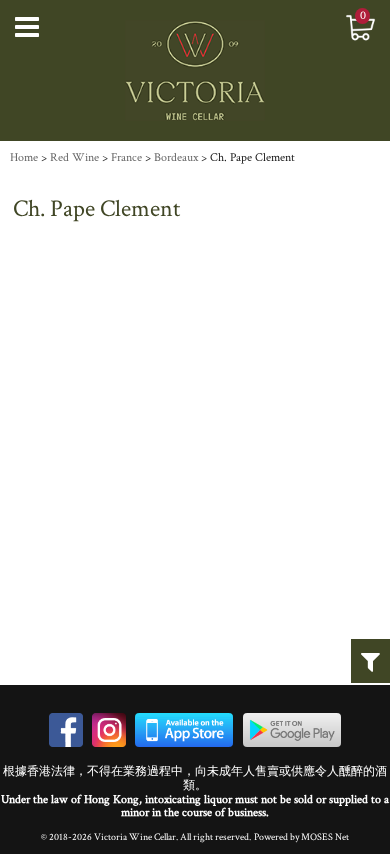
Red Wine (74, 157)
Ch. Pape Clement (252, 157)
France (126, 157)
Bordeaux (176, 157)
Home (24, 157)
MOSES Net (325, 837)
